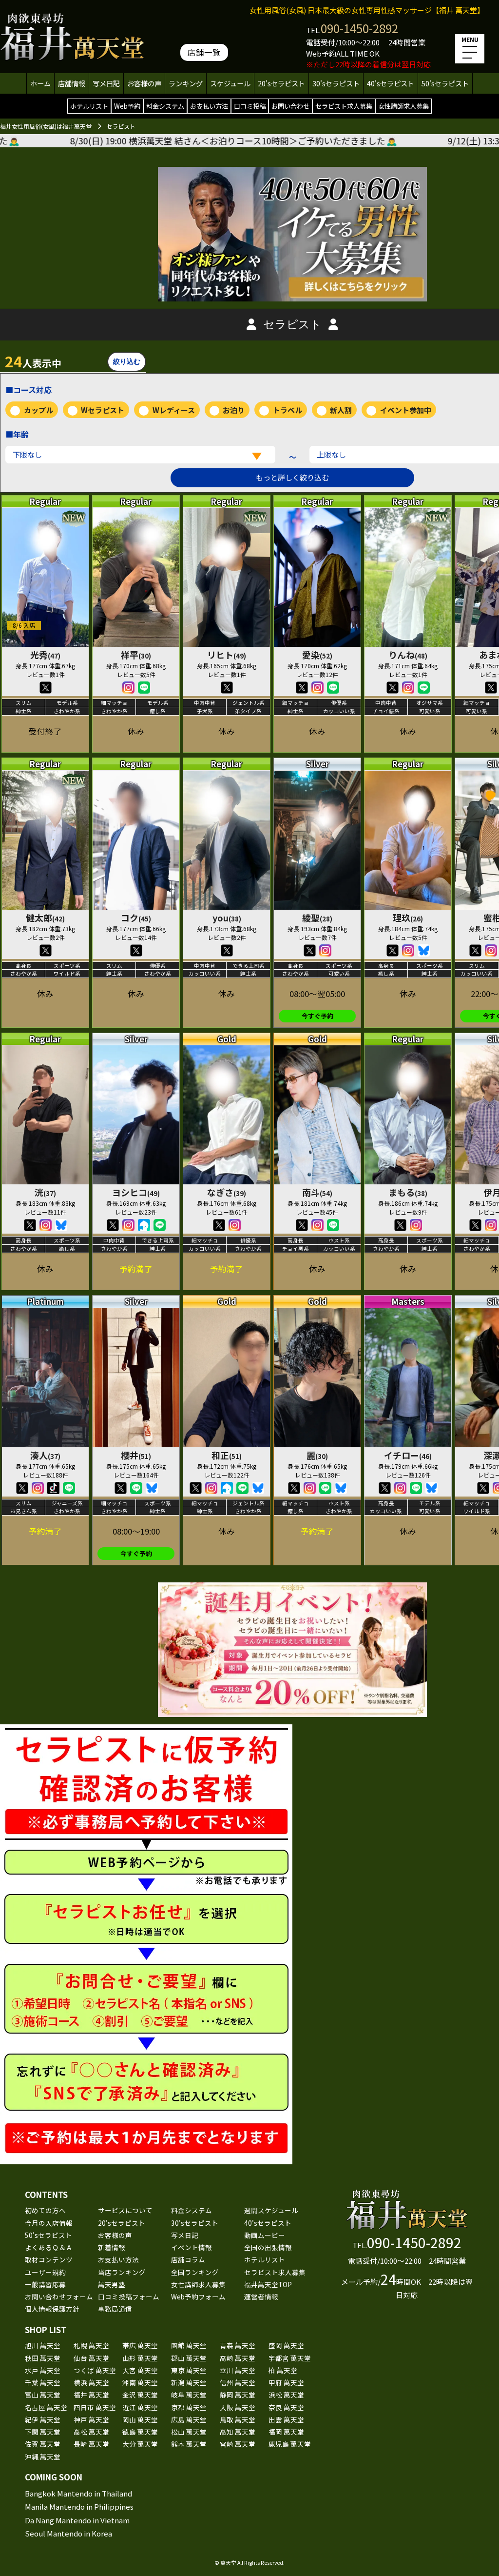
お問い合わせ (290, 106)
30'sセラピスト (336, 83)
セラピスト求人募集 (344, 106)
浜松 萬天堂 (286, 2395)
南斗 (317, 1192)
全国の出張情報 (268, 2247)
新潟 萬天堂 (189, 2382)
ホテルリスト (89, 106)
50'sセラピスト (445, 83)
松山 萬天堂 (189, 2432)
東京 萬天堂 (189, 2370)
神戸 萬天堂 (91, 2419)
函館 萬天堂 (189, 2345)
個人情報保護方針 (52, 2309)
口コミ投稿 (250, 106)
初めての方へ (45, 2210)
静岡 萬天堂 (238, 2395)
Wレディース (174, 410)
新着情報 (112, 2247)
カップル (38, 410)
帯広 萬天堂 (140, 2345)
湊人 (45, 1455)
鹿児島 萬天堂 (290, 2444)
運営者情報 (261, 2296)
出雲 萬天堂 (286, 2419)
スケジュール (230, 83)
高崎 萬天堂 (238, 2358)
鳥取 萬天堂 (238, 2419)
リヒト (227, 655)
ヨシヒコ (136, 1192)
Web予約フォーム (198, 2296)
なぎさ (227, 1192)
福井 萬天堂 (91, 2395)
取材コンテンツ (49, 2259)
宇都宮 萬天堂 (290, 2358)
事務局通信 (115, 2309)
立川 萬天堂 (238, 2370)
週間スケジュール (271, 2210)
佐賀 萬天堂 (43, 2444)
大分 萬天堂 (140, 2444)
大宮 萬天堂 (140, 2370)
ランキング (186, 83)
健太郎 (45, 918)
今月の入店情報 (49, 2223)
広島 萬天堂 (189, 2419)
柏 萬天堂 (283, 2370)
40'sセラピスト (391, 83)
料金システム (165, 106)
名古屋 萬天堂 (46, 2407)
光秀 (45, 655)
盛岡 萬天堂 (286, 2345)
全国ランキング (195, 2272)
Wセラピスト (103, 410)
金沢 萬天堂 (140, 2395)
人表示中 (33, 361)
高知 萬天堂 (238, 2432)
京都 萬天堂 (189, 2407)
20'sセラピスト (281, 83)
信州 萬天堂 (238, 2382)
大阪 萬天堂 (238, 2407)
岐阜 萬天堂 (189, 2395)
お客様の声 (144, 83)
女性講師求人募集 (403, 106)
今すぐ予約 (317, 1016)
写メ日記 (106, 83)
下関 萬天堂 (43, 2432)
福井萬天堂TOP (268, 2284)
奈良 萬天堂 (286, 2407)
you (227, 918)
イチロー (408, 1455)
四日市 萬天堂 (95, 2407)
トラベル (288, 410)
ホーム (40, 83)
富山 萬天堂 (43, 2395)
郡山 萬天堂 (189, 2358)
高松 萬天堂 (91, 2432)
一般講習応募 (45, 2284)
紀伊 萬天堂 (43, 2419)
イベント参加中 (406, 410)
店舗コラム (188, 2259)
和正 (227, 1455)
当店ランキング (122, 2272)
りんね (408, 655)
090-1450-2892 (359, 28)
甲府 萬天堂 (286, 2382)
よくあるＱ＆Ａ (49, 2247)
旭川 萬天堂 (43, 2345)
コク (136, 918)
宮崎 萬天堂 (238, 2444)
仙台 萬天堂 (91, 2358)
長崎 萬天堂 (91, 2444)
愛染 (317, 655)
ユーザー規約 (45, 2272)
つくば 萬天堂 (95, 2370)
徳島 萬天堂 (140, 2432)
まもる (408, 1192)
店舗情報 (72, 83)
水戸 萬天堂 (43, 2370)
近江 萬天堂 (140, 2407)
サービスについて (125, 2210)
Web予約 (127, 106)
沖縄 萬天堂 (43, 2456)
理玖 (408, 918)
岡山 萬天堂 (140, 2419)
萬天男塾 (112, 2284)
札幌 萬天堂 (91, 2345)
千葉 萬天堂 (43, 2382)
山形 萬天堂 (140, 2358)
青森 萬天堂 (238, 2345)
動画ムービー (265, 2235)
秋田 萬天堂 (43, 2358)
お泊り (234, 410)
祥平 (136, 655)
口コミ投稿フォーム (129, 2296)
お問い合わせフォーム (59, 2296)
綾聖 (317, 918)
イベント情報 (192, 2247)
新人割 (341, 410)
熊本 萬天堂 (189, 2444)
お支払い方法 (209, 106)
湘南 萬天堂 (140, 2382)
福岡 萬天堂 (286, 2432)
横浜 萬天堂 (91, 2382)
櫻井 (136, 1455)
